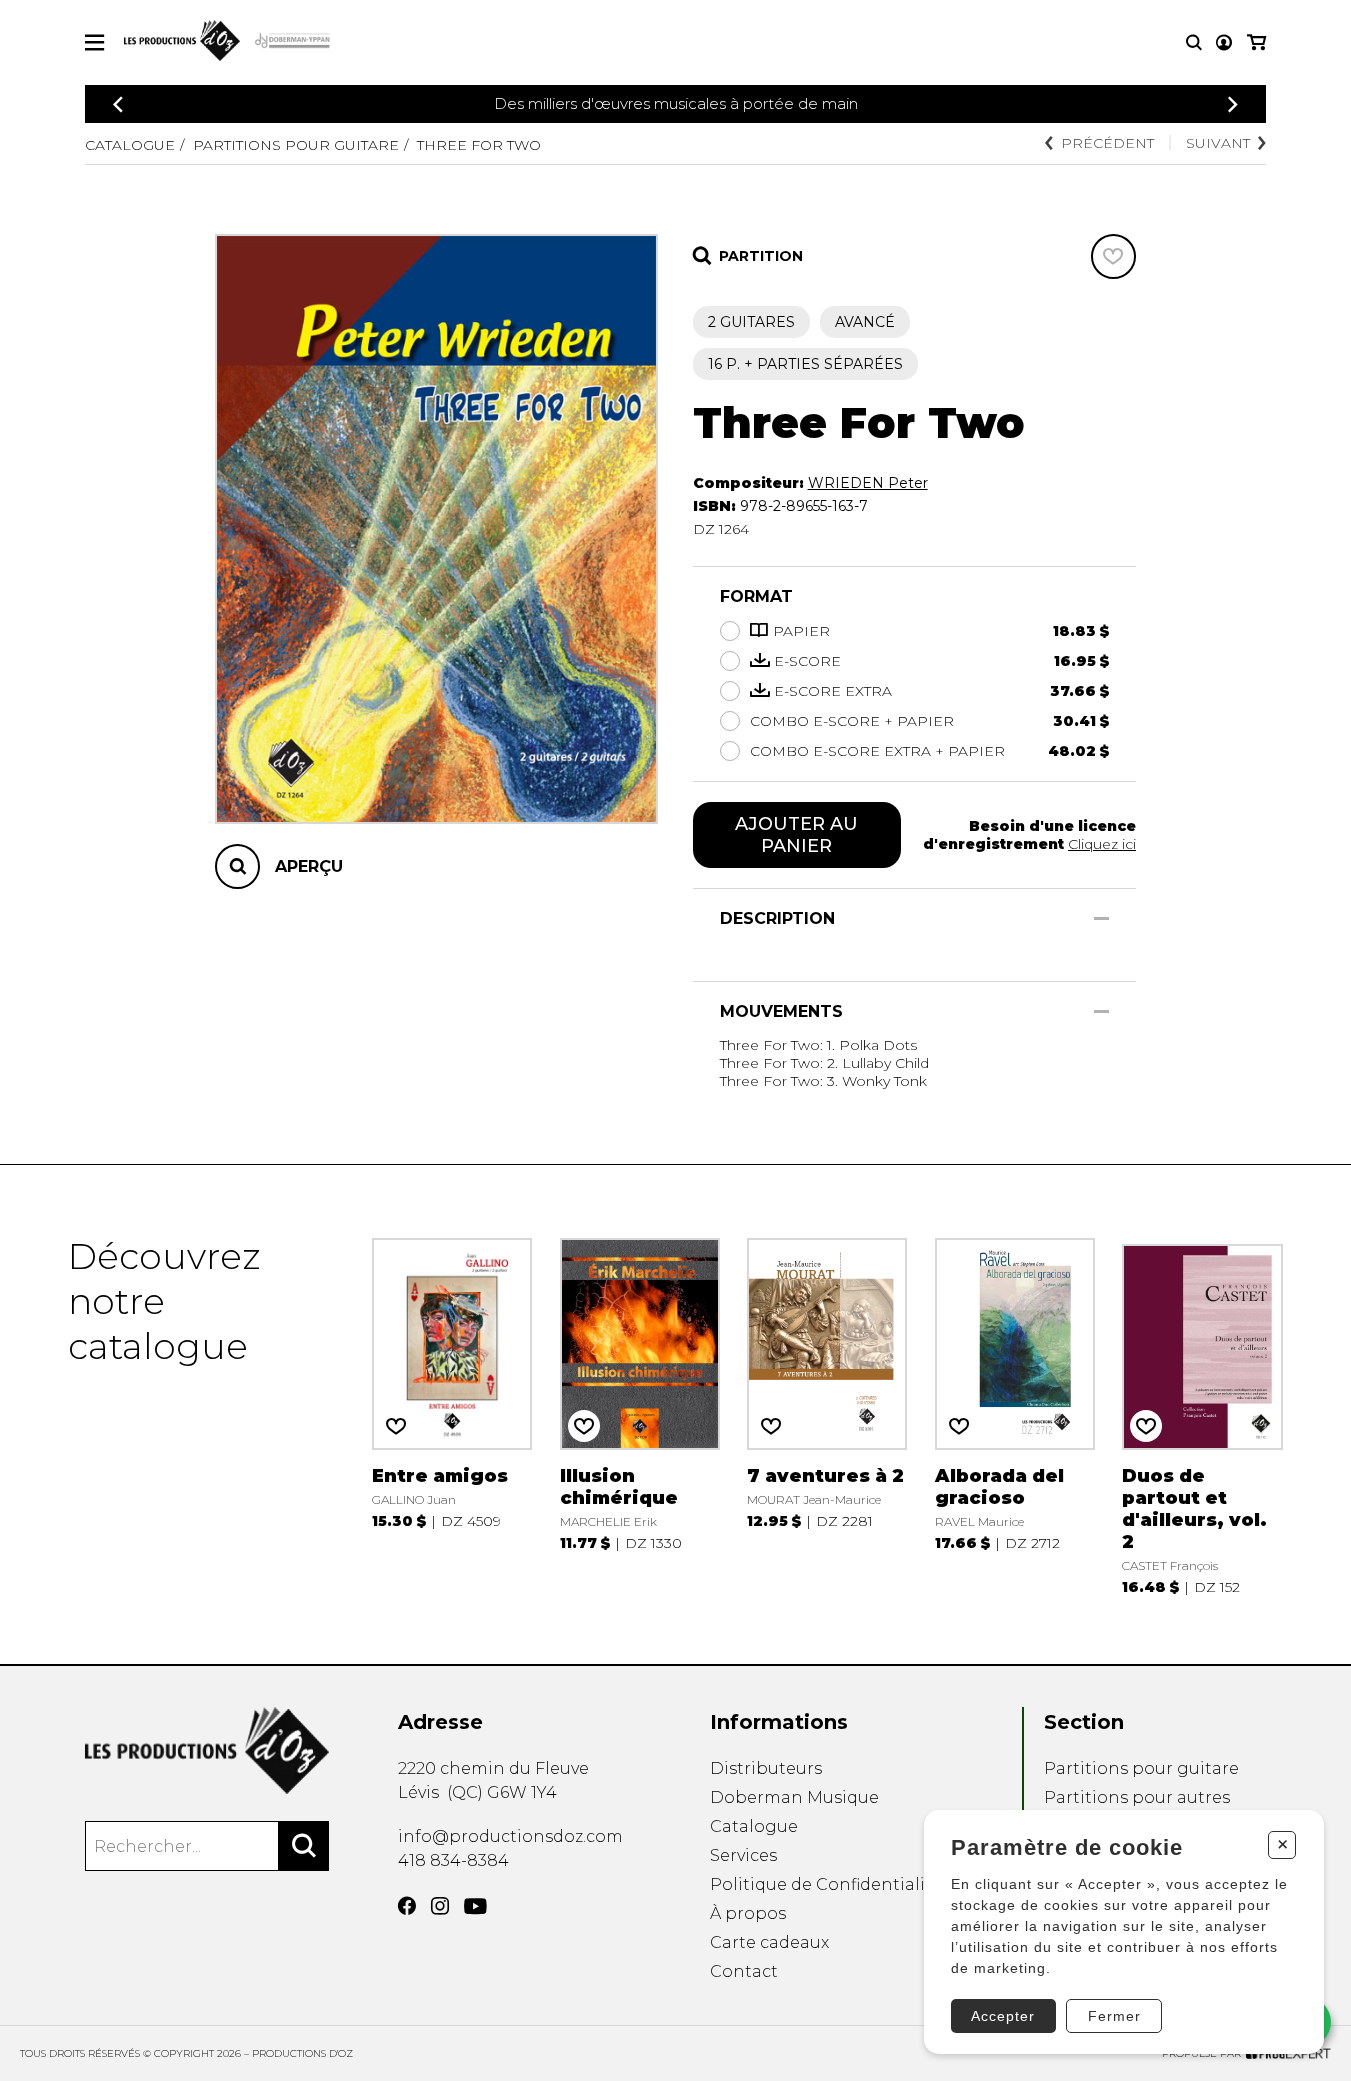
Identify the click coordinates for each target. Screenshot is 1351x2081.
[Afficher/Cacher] (1101, 918)
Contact (744, 1971)
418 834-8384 (453, 1860)
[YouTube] (475, 1906)
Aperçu (309, 866)
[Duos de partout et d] (1202, 1415)
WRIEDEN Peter (868, 483)
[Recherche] (1194, 42)
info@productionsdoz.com (510, 1836)
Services (743, 1855)
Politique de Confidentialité (826, 1884)
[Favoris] (1113, 256)
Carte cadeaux (769, 1942)
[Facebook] (407, 1906)
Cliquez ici (1102, 844)
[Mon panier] (1256, 42)
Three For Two (479, 145)
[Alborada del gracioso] (1015, 1415)
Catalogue (130, 145)
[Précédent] (118, 104)
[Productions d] (207, 1750)
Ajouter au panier (796, 835)
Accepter (1003, 2016)
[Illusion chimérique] (640, 1415)
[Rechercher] (304, 1846)
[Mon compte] (1224, 42)
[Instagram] (440, 1906)
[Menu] (94, 42)
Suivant (1218, 143)
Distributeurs (766, 1768)
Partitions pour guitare (296, 145)
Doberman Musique (794, 1797)
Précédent (1107, 143)
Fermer (1114, 2016)
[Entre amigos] (452, 1415)
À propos (748, 1913)
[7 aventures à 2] (827, 1415)
